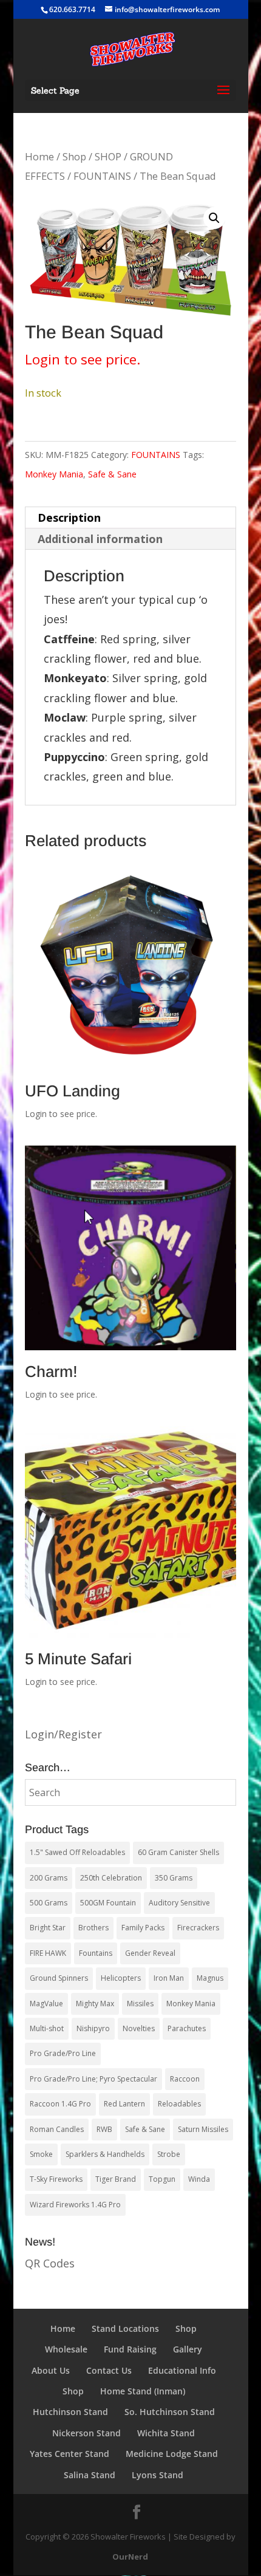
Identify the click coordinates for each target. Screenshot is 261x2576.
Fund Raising (130, 2349)
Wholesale (66, 2349)
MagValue (46, 2004)
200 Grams (49, 1878)
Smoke (41, 2154)
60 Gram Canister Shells (178, 1852)
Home (39, 156)
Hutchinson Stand (70, 2412)
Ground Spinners (59, 1978)
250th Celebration (111, 1878)
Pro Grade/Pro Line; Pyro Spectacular (93, 2079)
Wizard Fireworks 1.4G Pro (75, 2205)
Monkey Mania (54, 474)
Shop (74, 156)
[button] (214, 218)
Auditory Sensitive (179, 1903)
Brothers (93, 1928)
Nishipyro (93, 2028)
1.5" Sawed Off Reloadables (77, 1852)
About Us (51, 2370)
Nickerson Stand (86, 2433)
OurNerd (130, 2557)
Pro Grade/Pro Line (63, 2053)
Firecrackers (198, 1928)
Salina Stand (90, 2475)
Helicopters (121, 1978)
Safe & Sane (112, 474)
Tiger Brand (116, 2179)
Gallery (188, 2349)
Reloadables (179, 2104)
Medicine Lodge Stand (172, 2454)
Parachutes (187, 2028)
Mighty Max (95, 2004)
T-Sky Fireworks (56, 2179)
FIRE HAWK (48, 1953)
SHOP (108, 156)
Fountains (96, 1953)
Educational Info (182, 2370)
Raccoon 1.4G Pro (60, 2104)
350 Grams (174, 1878)
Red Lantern (124, 2104)
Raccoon (185, 2079)
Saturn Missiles (203, 2129)
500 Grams (49, 1903)
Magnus (210, 1978)
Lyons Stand (158, 2475)
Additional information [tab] (100, 539)
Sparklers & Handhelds (105, 2154)
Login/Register (63, 1734)
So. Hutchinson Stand (170, 2412)
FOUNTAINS (102, 176)
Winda (199, 2179)
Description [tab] (69, 518)
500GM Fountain (108, 1903)
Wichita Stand (166, 2433)
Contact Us (109, 2370)
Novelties (139, 2028)
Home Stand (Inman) (143, 2391)
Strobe (169, 2154)
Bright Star (48, 1928)
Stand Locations (125, 2328)
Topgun (162, 2179)
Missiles (140, 2004)
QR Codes (50, 2263)
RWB (104, 2129)
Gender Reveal (150, 1953)
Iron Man (169, 1978)
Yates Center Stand (69, 2454)
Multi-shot (47, 2028)
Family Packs (143, 1928)
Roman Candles (57, 2129)
